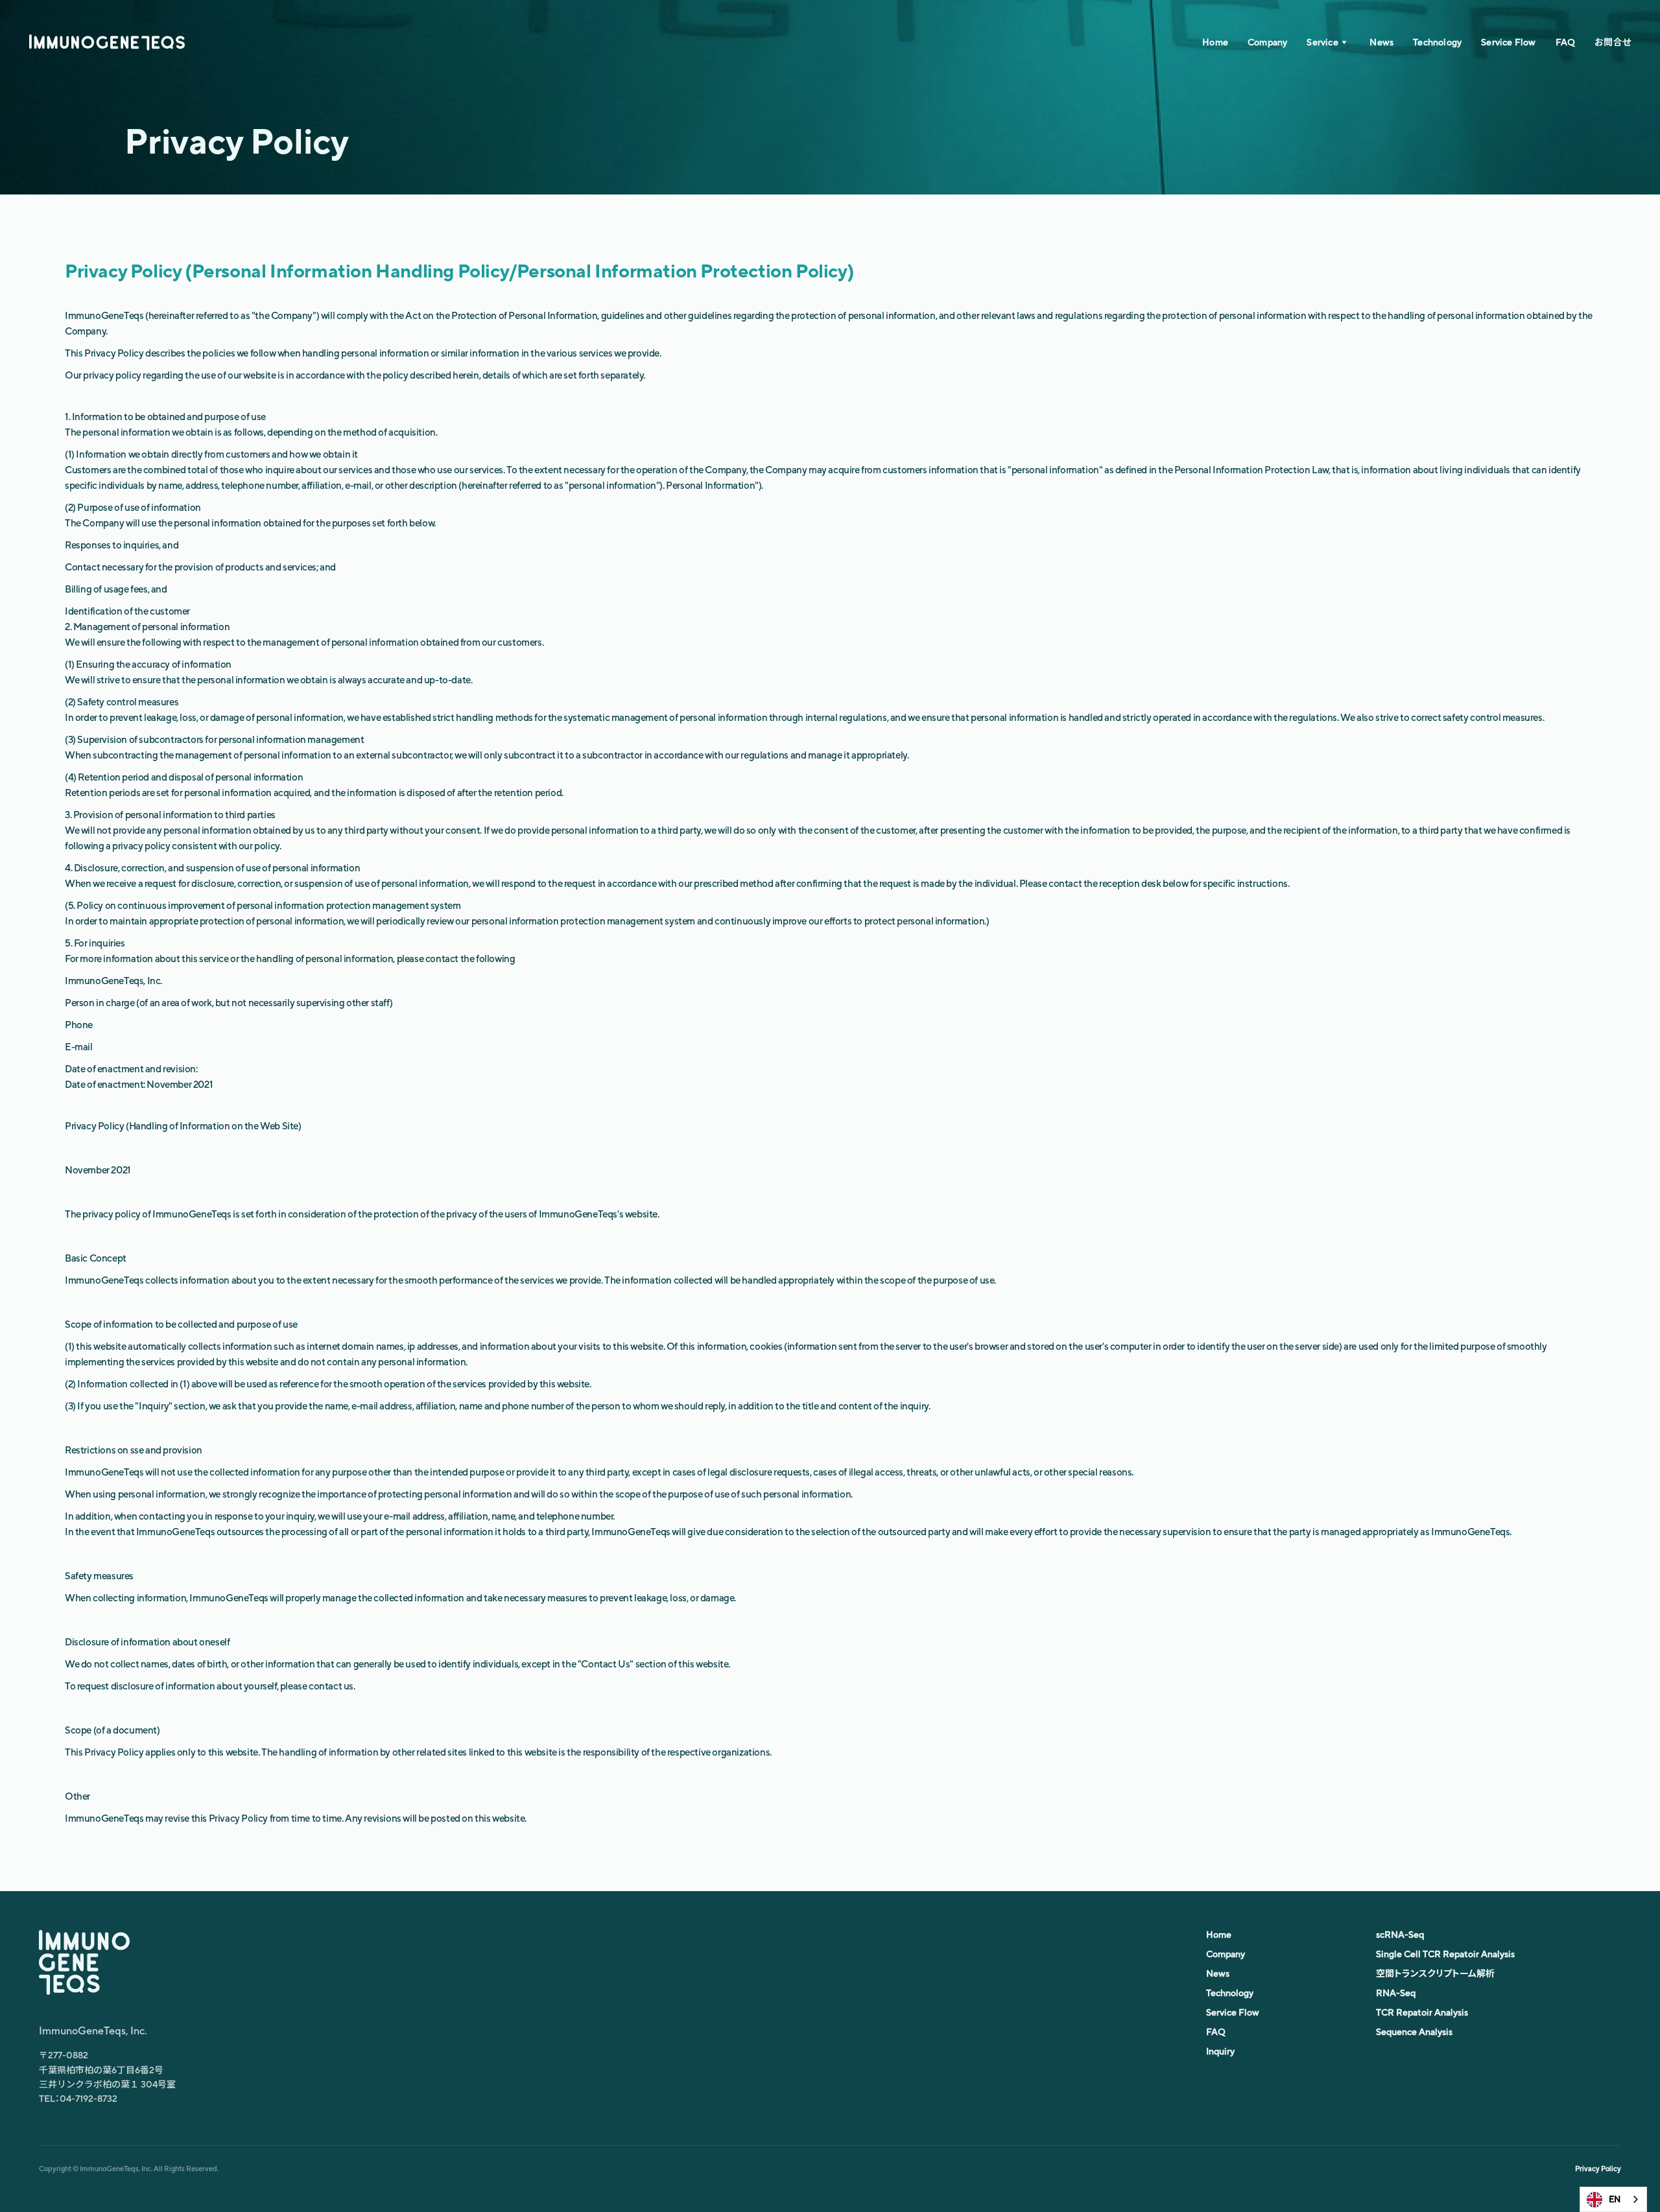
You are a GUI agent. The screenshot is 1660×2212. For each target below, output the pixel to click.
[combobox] (1613, 2199)
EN (1615, 2199)
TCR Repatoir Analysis (1422, 2012)
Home (1215, 42)
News (1381, 42)
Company (1267, 42)
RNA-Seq (1396, 1993)
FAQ (1566, 42)
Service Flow (1508, 42)
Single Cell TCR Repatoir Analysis (1445, 1954)
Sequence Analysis (1414, 2032)
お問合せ (1613, 42)
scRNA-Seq (1400, 1935)
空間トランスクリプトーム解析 (1435, 1973)
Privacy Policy (1598, 2169)
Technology (1437, 42)
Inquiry (1220, 2051)
